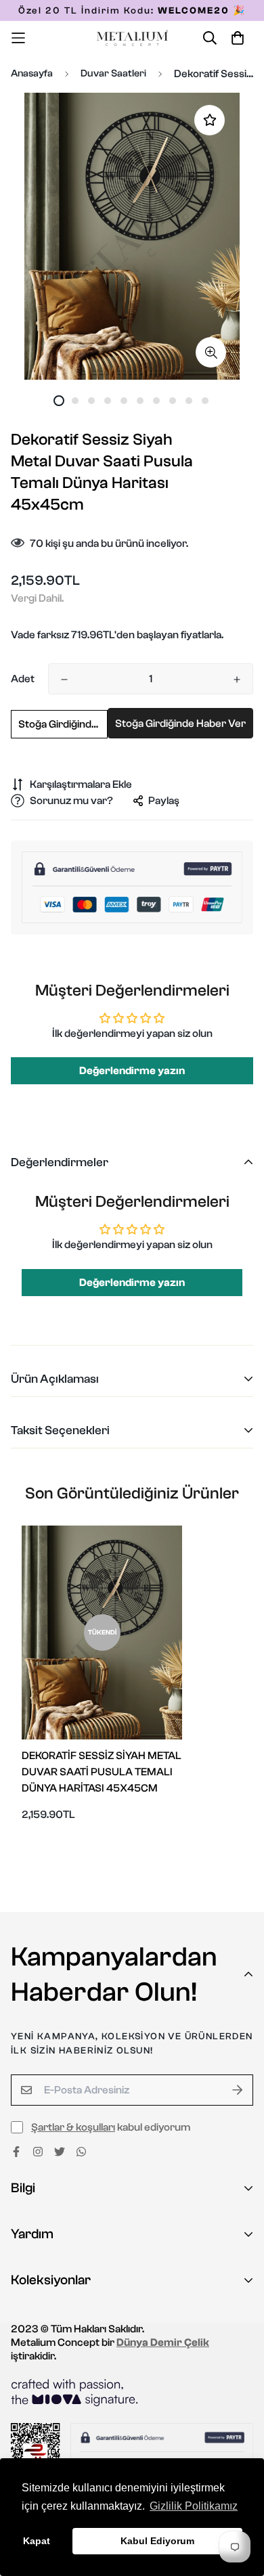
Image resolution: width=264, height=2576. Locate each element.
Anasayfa (32, 73)
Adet (23, 679)
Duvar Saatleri (113, 73)
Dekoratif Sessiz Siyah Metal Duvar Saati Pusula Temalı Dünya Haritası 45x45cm (102, 1772)
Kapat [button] (37, 2541)
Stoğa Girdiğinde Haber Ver (63, 724)
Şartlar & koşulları (73, 2127)
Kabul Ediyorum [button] (157, 2541)
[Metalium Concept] (132, 38)
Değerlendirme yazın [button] (132, 1071)
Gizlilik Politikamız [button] (194, 2506)
